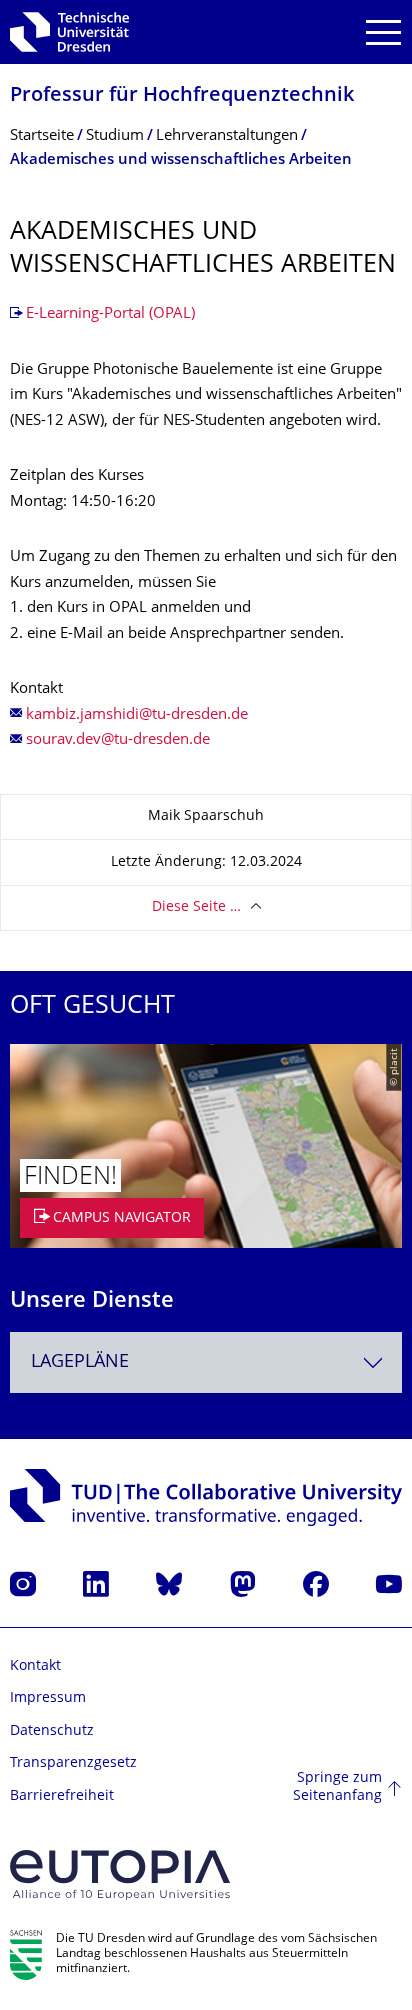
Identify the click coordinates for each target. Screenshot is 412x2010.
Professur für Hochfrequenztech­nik (182, 96)
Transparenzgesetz (73, 1763)
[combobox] (206, 1362)
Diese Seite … (196, 907)
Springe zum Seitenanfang (337, 1787)
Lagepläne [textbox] (80, 1362)
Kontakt (35, 1666)
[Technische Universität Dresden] (69, 32)
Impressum (48, 1698)
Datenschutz (52, 1731)
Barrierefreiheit (62, 1796)
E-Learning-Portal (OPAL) (110, 314)
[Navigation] (383, 32)
